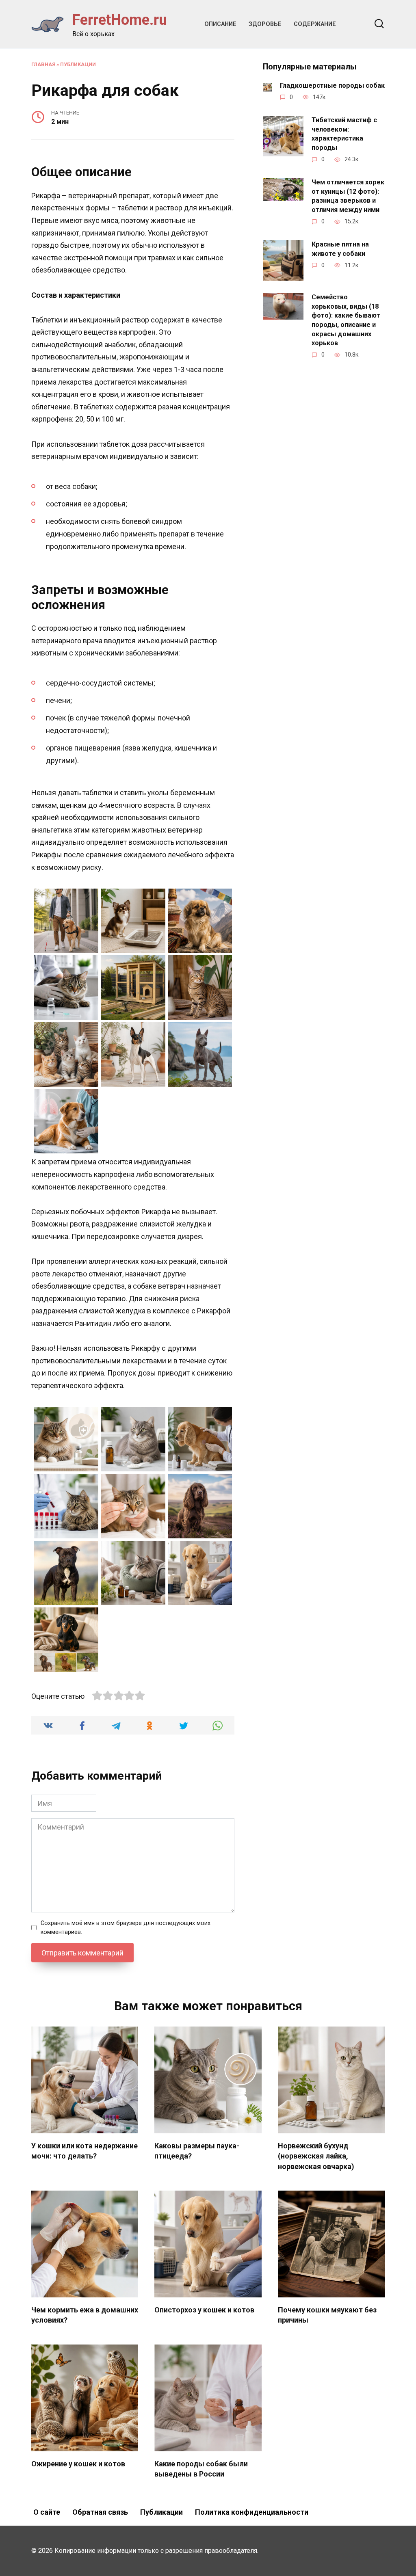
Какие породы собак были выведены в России (201, 2469)
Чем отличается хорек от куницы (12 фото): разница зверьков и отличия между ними (348, 196)
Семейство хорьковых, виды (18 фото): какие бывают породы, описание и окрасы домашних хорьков (346, 320)
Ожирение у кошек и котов (78, 2464)
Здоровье (265, 24)
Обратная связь (100, 2512)
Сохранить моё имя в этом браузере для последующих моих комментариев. (126, 1928)
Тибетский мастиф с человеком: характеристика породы (344, 134)
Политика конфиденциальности (252, 2512)
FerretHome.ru (120, 20)
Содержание (315, 24)
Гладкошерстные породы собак (332, 85)
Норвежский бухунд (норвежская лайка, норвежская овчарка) (316, 2156)
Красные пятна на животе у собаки (340, 249)
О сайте (47, 2512)
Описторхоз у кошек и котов (204, 2310)
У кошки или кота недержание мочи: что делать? (84, 2151)
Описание (220, 24)
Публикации (78, 64)
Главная (43, 64)
